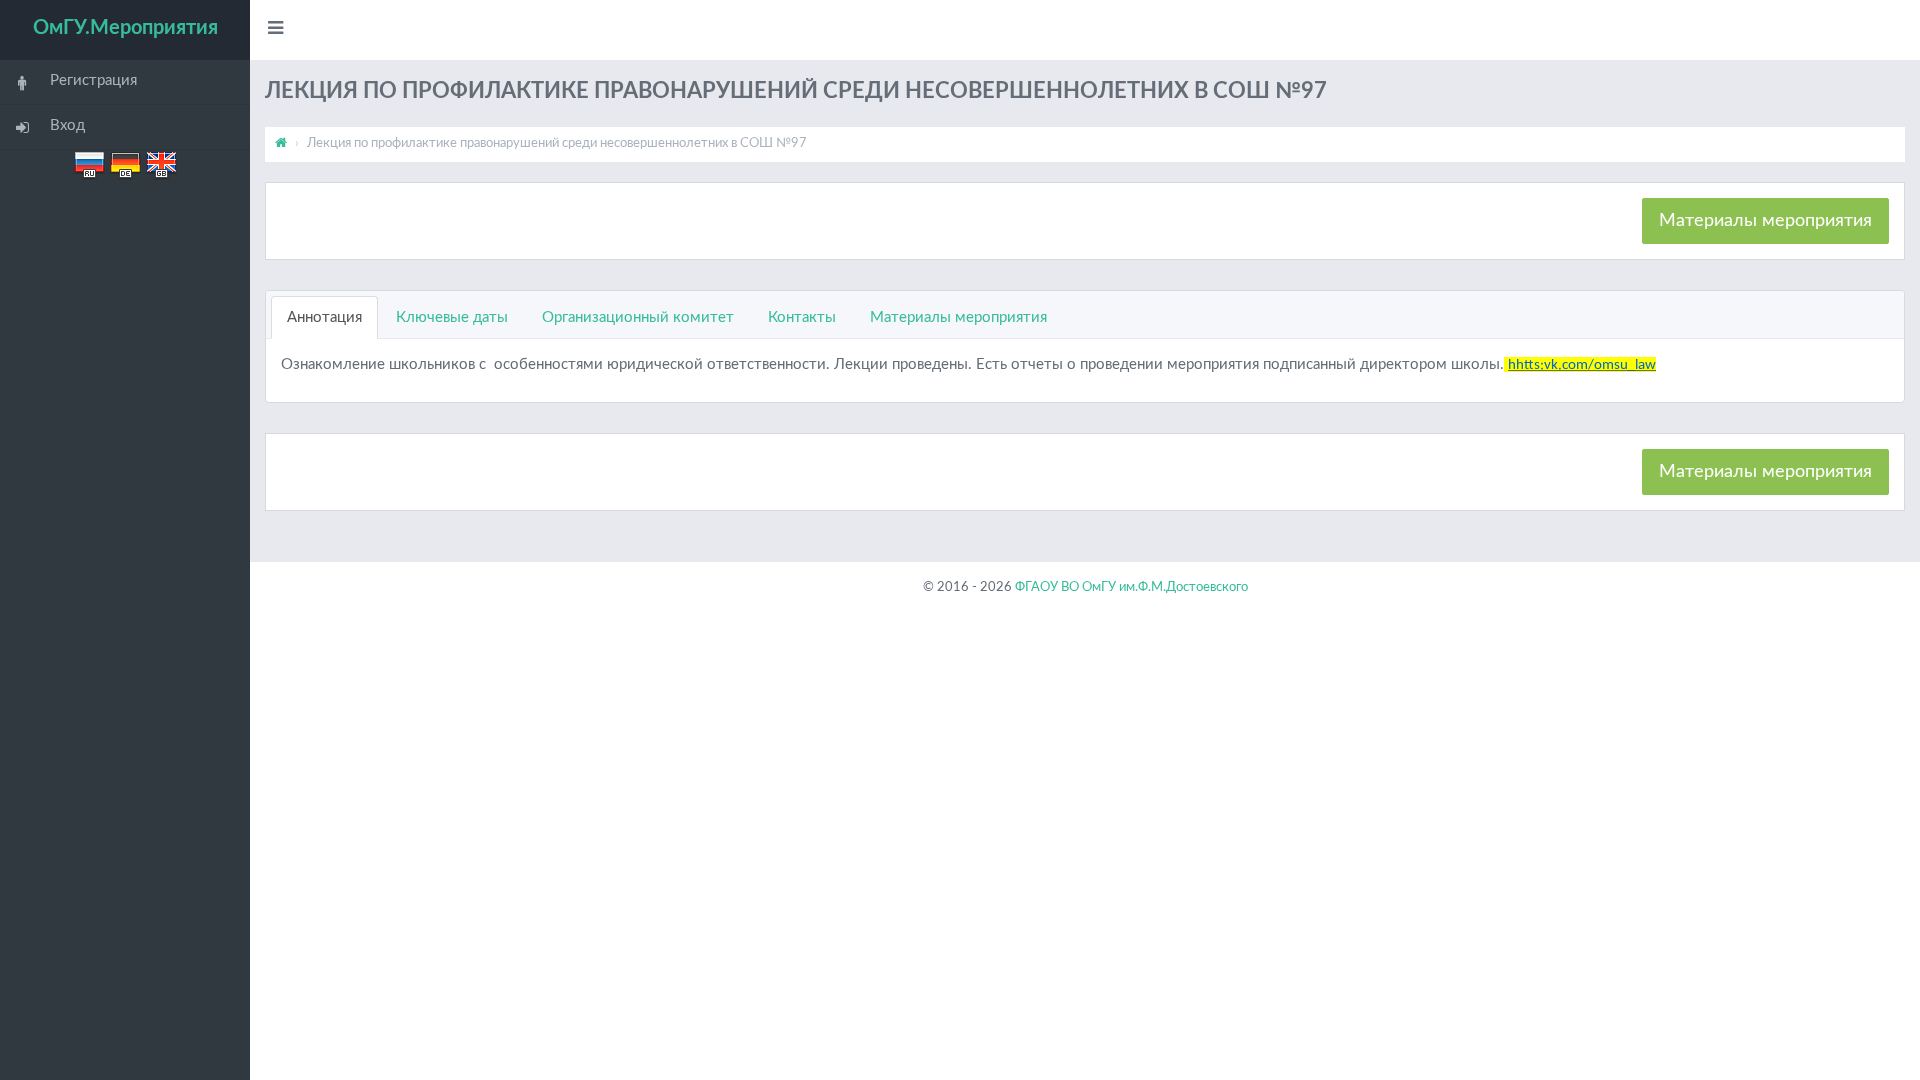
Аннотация (324, 317)
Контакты (802, 317)
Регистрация (93, 80)
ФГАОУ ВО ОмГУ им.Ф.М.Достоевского (1131, 587)
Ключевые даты (452, 317)
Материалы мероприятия (1765, 221)
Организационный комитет (638, 317)
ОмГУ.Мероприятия (125, 28)
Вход (67, 125)
